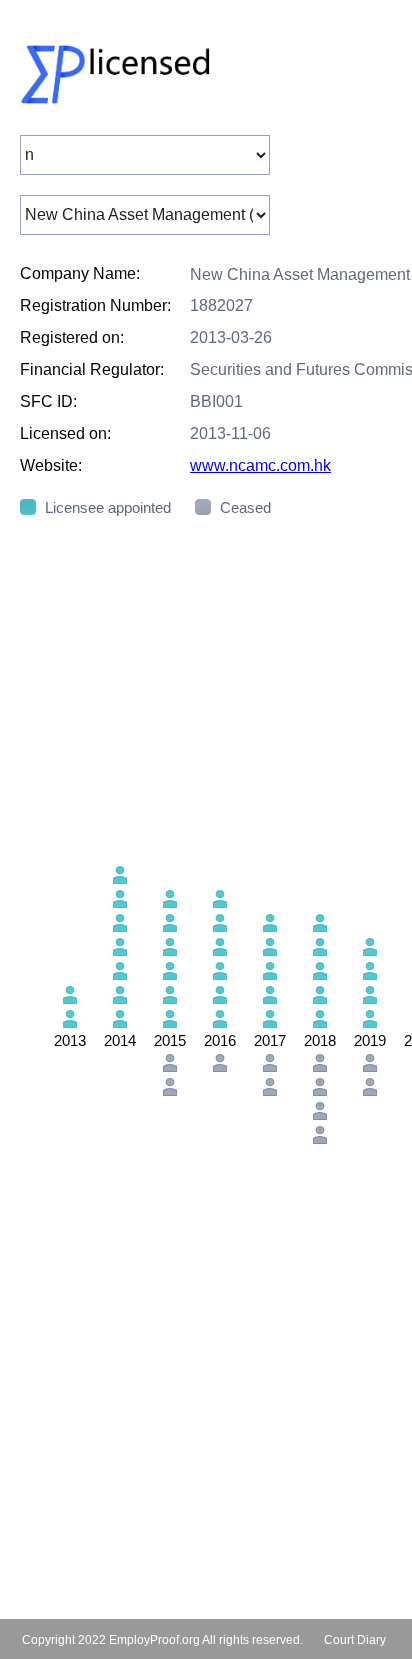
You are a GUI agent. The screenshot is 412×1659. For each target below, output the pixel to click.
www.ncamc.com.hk (260, 465)
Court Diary (355, 1640)
